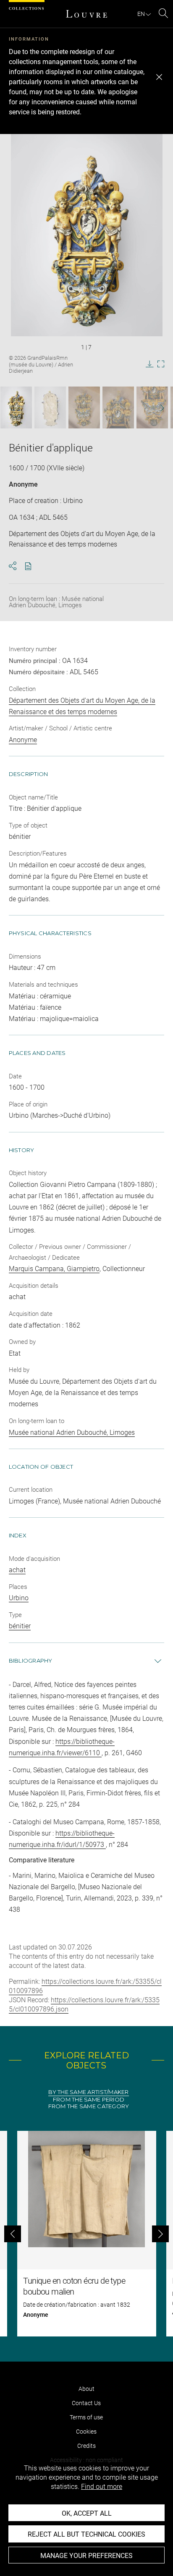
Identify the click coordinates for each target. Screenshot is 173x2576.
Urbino (19, 1598)
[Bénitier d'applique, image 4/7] (118, 407)
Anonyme (23, 484)
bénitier (20, 1626)
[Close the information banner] (159, 77)
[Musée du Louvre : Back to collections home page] (86, 14)
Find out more (102, 2487)
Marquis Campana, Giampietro (54, 1269)
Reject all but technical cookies (86, 2534)
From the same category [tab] (89, 2106)
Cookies (86, 2432)
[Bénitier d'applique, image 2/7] (50, 407)
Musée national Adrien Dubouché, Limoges (72, 1432)
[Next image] (157, 408)
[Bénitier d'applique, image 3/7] (84, 407)
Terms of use (86, 2417)
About (86, 2389)
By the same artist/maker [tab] (88, 2092)
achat (17, 1570)
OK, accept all (87, 2513)
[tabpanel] (86, 2234)
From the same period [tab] (89, 2100)
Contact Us (86, 2403)
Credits (86, 2446)
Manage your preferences (86, 2556)
